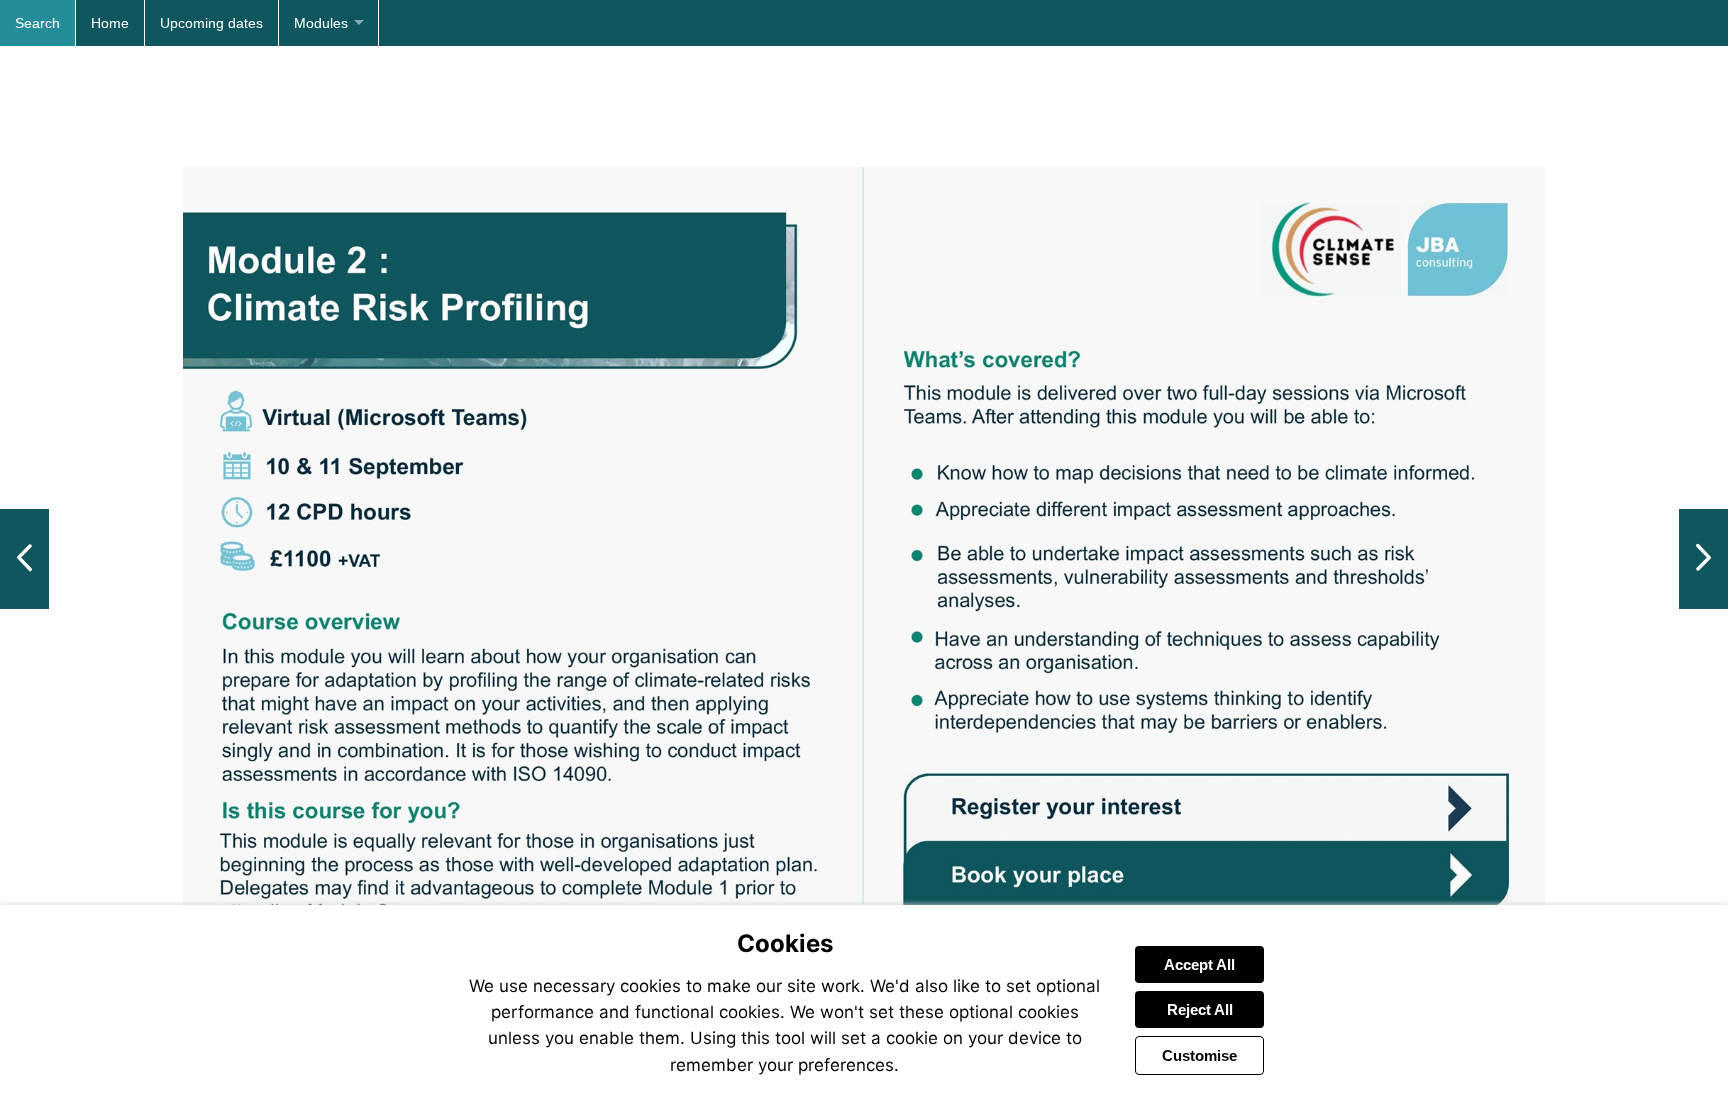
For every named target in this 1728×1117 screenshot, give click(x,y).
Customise (1199, 1055)
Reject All (1200, 1009)
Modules (321, 23)
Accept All (1199, 964)
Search (37, 23)
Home (110, 23)
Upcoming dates (211, 23)
